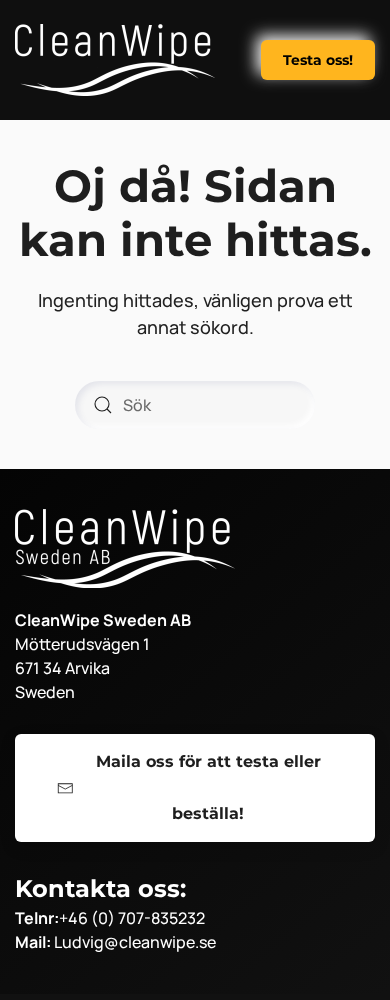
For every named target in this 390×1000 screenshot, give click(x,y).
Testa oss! (318, 60)
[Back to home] (115, 60)
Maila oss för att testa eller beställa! (208, 787)
